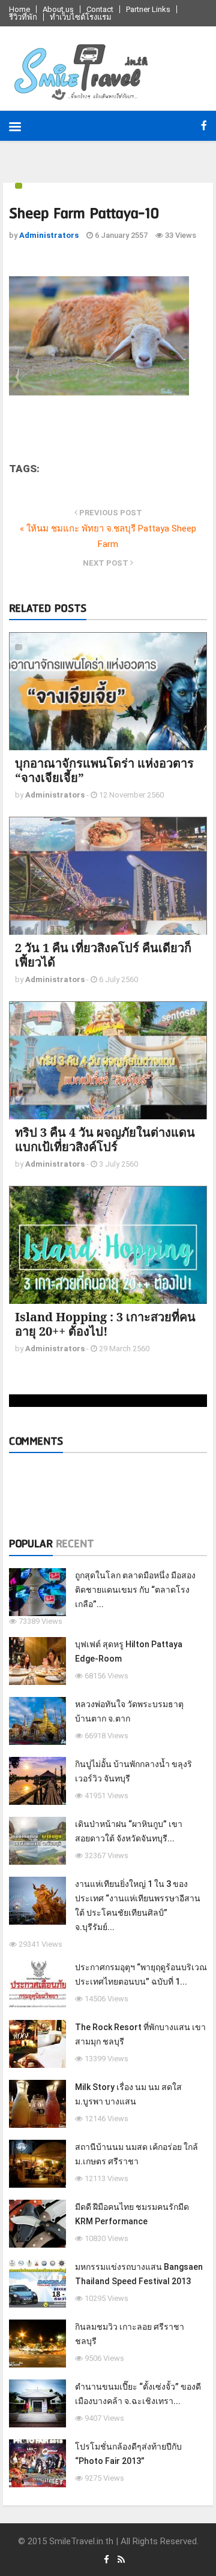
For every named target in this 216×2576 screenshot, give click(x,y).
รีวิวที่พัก (23, 17)
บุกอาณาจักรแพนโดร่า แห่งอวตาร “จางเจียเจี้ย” (104, 770)
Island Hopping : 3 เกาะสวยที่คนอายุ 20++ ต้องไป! (105, 1324)
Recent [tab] (75, 1544)
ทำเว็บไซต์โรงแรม (81, 17)
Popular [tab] (31, 1544)
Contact (100, 9)
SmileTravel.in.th (81, 2541)
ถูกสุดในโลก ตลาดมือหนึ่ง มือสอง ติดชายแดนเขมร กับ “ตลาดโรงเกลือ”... (135, 1590)
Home (19, 9)
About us (58, 9)
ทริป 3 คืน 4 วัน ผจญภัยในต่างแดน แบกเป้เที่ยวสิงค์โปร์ (105, 1139)
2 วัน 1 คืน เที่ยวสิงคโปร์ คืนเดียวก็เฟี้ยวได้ (103, 955)
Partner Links (148, 9)
